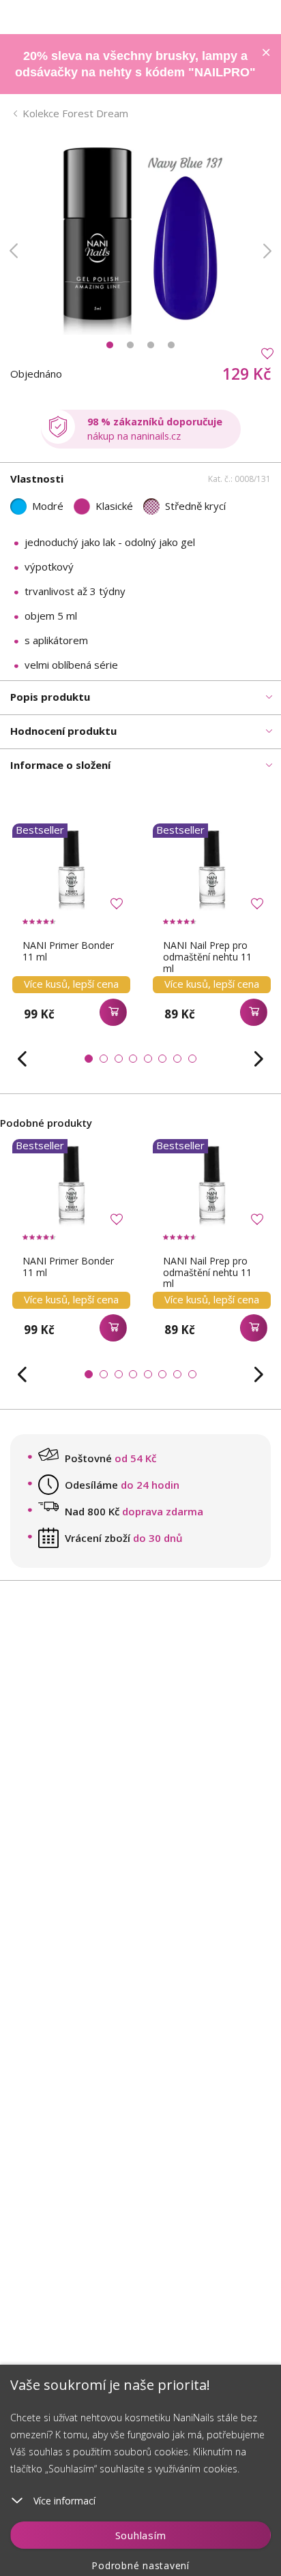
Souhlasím (141, 2535)
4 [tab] (171, 345)
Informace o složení (60, 765)
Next (267, 251)
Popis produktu (50, 697)
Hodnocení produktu (63, 731)
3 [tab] (151, 345)
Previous (14, 251)
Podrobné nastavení (140, 2565)
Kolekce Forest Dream (75, 113)
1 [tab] (110, 345)
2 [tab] (130, 345)
